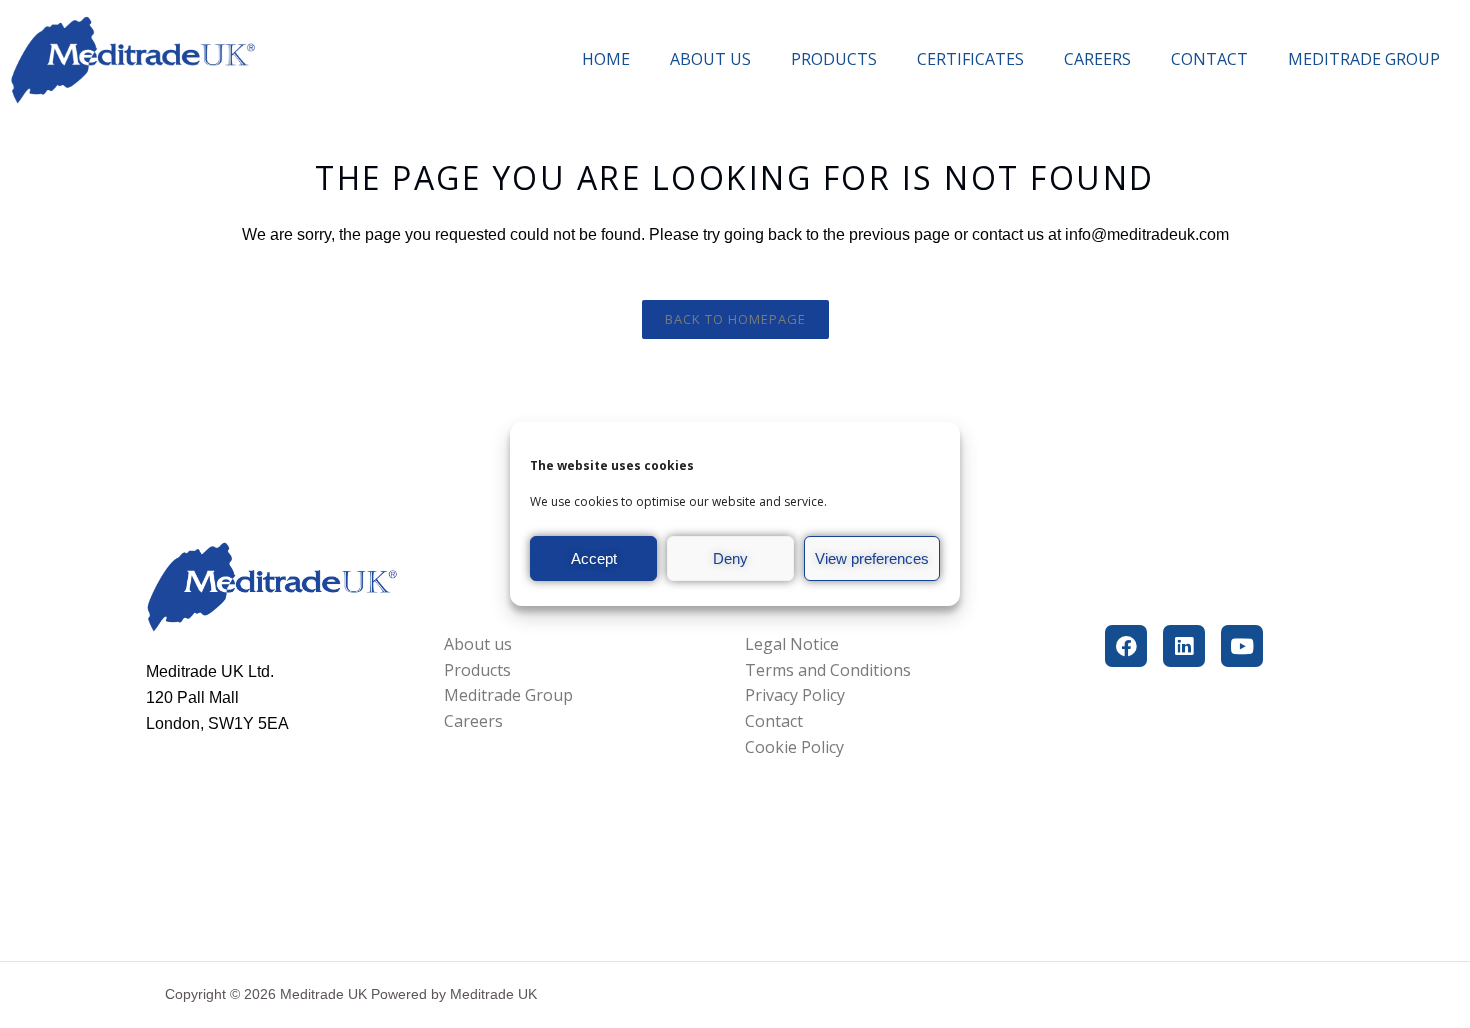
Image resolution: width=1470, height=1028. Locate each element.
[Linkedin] (1184, 646)
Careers (1097, 59)
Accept (594, 558)
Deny (730, 558)
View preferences (872, 558)
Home (606, 59)
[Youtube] (1242, 646)
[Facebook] (1126, 646)
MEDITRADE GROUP (1364, 59)
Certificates (970, 59)
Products (834, 59)
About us (710, 59)
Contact (1209, 59)
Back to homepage (735, 319)
